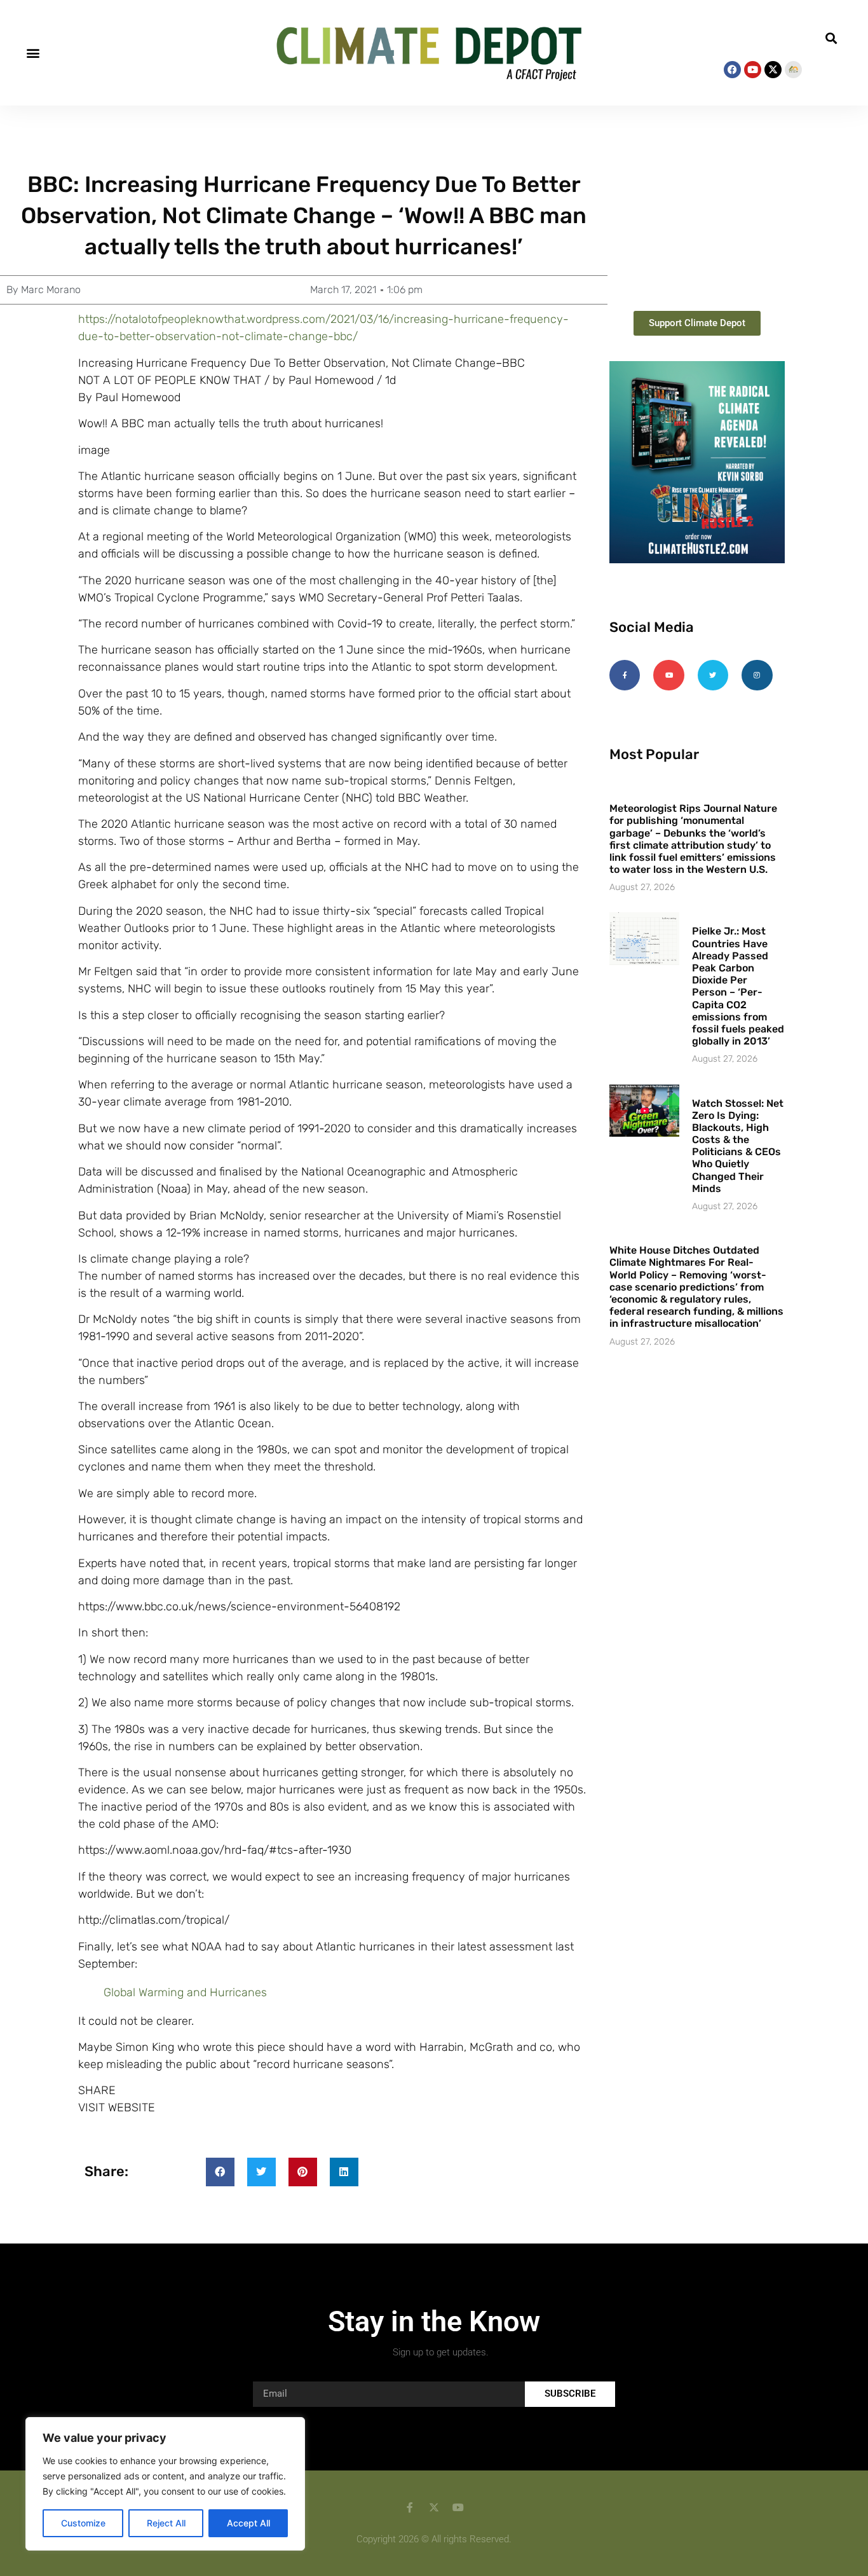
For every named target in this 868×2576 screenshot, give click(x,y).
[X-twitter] (773, 70)
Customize (83, 2523)
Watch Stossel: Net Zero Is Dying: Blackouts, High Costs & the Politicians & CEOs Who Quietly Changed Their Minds (738, 1146)
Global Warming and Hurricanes (185, 1992)
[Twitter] (713, 675)
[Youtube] (753, 70)
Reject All (166, 2523)
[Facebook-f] (625, 675)
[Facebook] (732, 70)
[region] (165, 2484)
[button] (33, 53)
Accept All (248, 2523)
